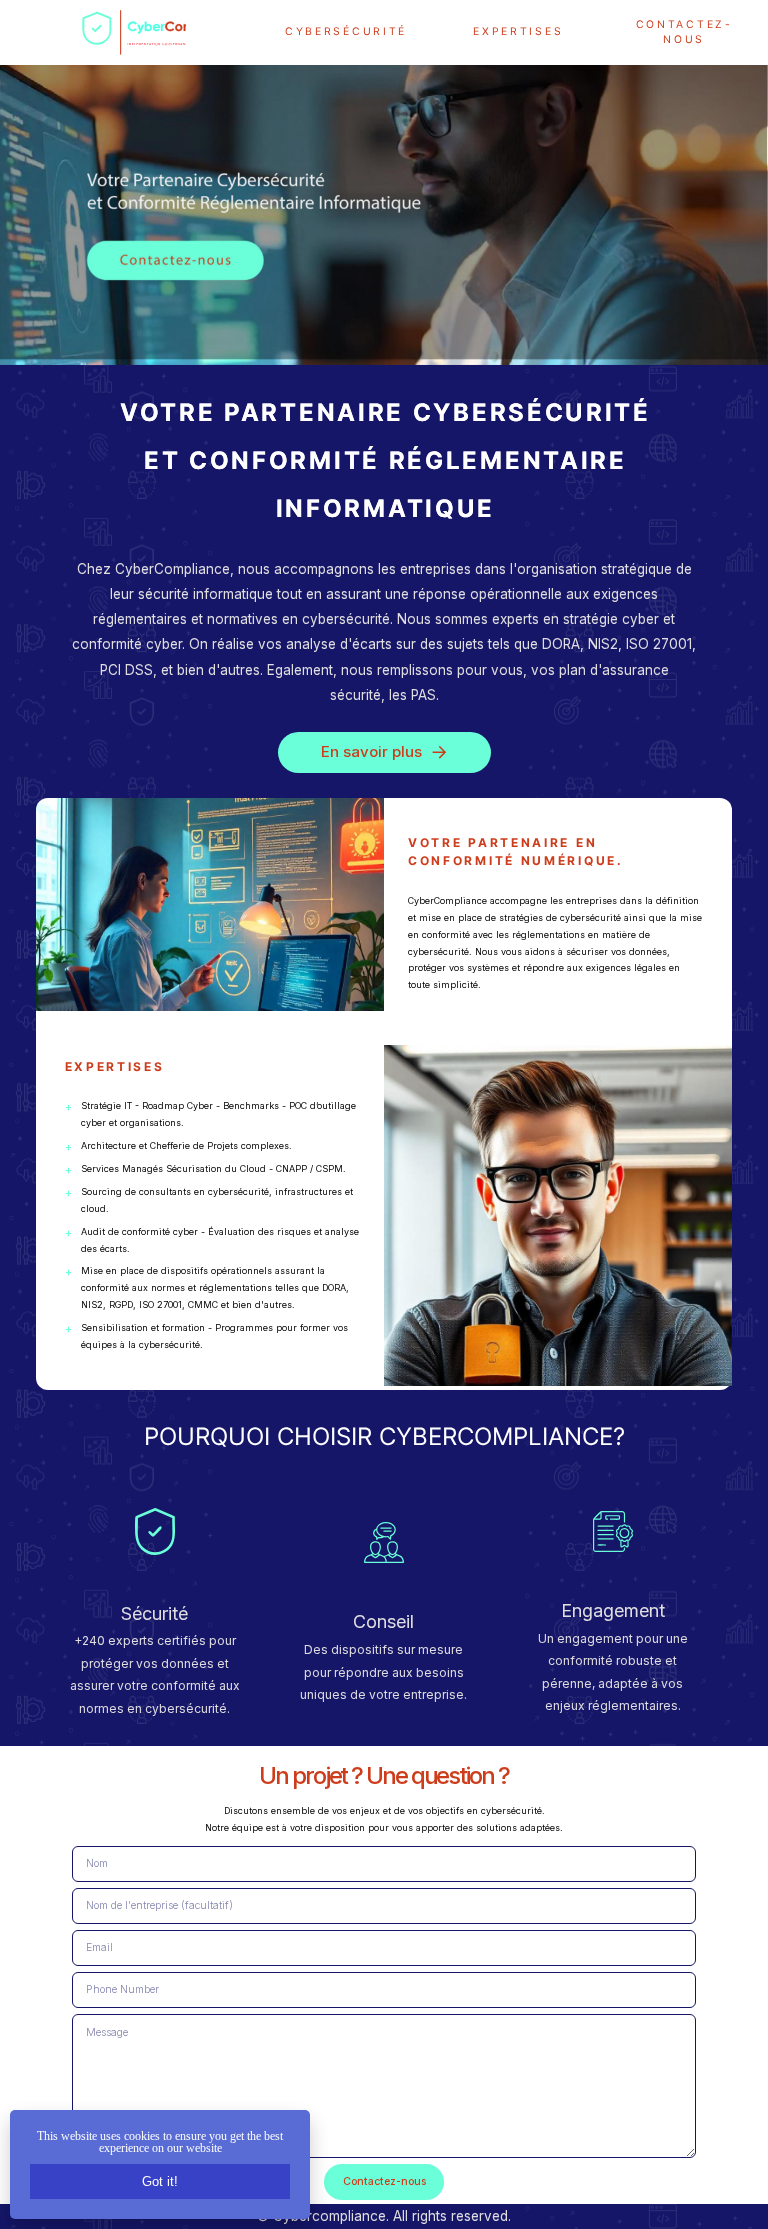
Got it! (160, 2181)
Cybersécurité (346, 31)
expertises (518, 31)
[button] (384, 752)
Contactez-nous (684, 32)
